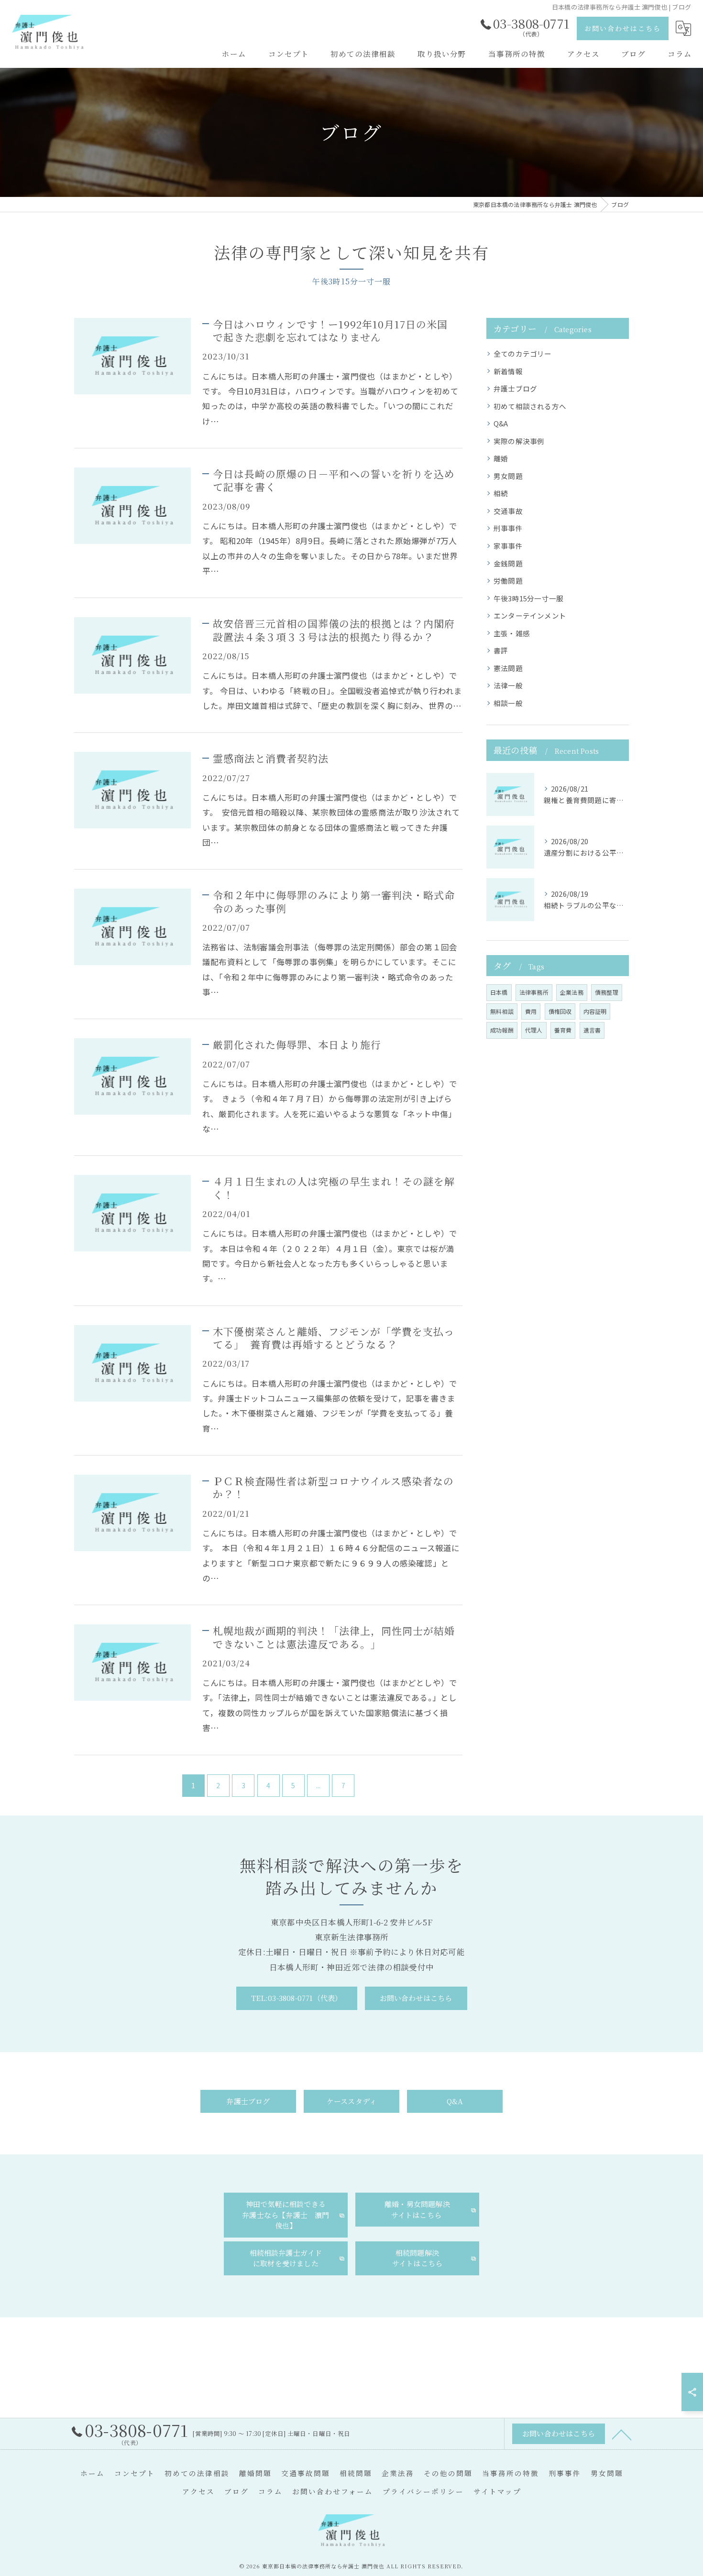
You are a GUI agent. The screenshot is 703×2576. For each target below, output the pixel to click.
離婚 (501, 458)
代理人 (534, 1030)
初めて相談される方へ (530, 406)
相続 (501, 493)
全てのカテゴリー (523, 353)
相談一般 (508, 703)
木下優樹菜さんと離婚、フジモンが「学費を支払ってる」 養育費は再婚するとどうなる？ (334, 1338)
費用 (531, 1011)
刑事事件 (508, 528)
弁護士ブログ (515, 388)
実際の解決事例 (519, 441)
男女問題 (508, 476)
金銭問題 (508, 563)
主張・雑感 (512, 633)
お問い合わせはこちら (623, 28)
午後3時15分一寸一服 (528, 598)
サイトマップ (497, 2491)
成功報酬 (502, 1030)
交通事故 (508, 511)
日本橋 (499, 992)
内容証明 (595, 1011)
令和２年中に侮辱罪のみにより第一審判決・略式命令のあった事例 (334, 901)
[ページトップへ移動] (622, 2434)
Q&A (501, 423)
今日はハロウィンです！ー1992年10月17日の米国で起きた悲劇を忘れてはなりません (330, 331)
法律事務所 (534, 992)
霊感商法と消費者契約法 (271, 758)
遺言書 (592, 1030)
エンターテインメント (530, 615)
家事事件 (508, 546)
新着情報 (508, 371)
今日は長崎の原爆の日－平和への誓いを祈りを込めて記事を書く (334, 480)
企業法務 (572, 992)
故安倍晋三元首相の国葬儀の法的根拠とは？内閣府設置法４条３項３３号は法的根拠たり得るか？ (334, 630)
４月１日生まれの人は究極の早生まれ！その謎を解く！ (334, 1188)
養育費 (563, 1030)
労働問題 (508, 581)
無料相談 (502, 1011)
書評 (501, 650)
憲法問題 (508, 668)
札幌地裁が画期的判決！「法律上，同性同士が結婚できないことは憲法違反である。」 (334, 1637)
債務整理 (607, 992)
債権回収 (560, 1011)
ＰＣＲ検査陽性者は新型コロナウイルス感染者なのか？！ (333, 1487)
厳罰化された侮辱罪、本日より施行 (297, 1044)
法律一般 (508, 685)
